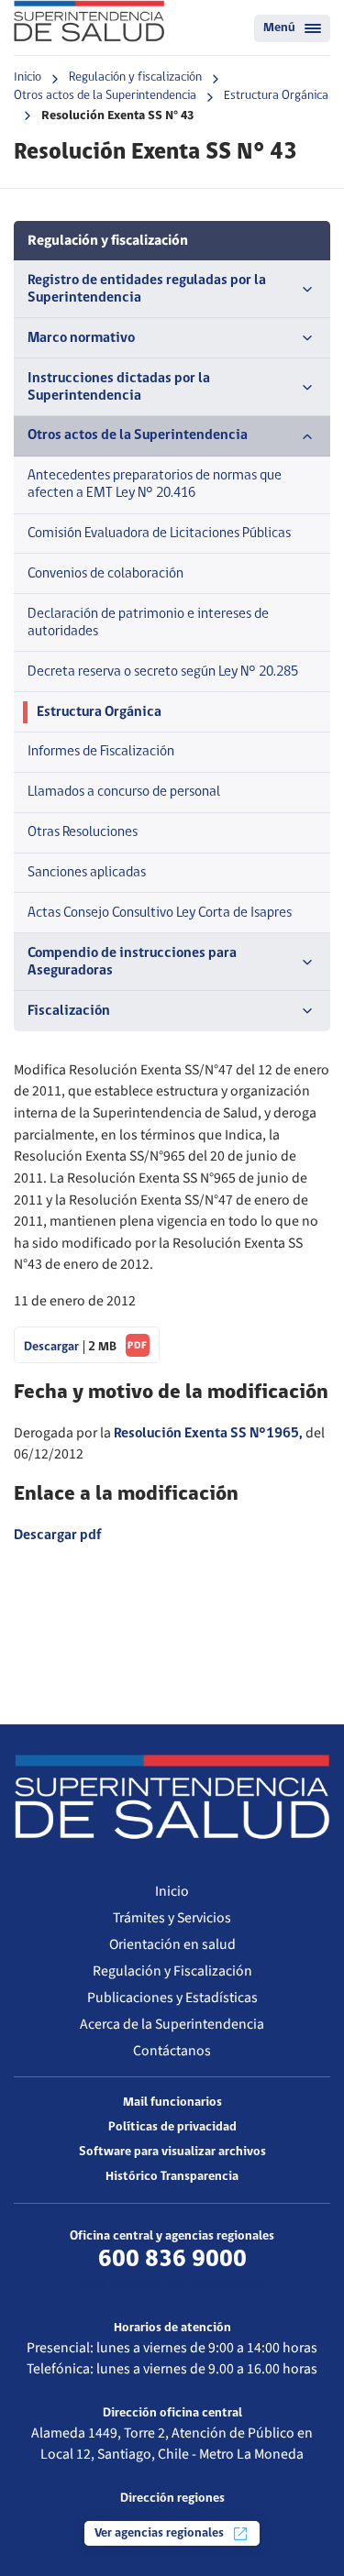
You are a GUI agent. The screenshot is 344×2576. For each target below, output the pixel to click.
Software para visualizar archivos (172, 2152)
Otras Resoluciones (83, 832)
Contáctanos (172, 2051)
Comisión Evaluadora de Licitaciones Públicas (159, 534)
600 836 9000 (172, 2260)
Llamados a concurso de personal (124, 792)
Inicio (28, 77)
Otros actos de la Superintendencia (105, 96)
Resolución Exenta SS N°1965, (208, 1434)
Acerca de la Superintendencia (172, 2024)
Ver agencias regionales (161, 2533)
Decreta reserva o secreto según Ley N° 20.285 (163, 672)
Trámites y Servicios (172, 1918)
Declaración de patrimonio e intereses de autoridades (148, 623)
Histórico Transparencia (172, 2177)
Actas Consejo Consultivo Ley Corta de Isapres (160, 913)
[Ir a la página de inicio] (89, 21)
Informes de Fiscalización (101, 752)
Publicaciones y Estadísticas (172, 1998)
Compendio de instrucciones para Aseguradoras (132, 962)
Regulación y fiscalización (135, 77)
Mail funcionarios (172, 2103)
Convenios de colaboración (105, 574)
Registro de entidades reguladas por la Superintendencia (147, 289)
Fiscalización (69, 1011)
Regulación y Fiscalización (172, 1971)
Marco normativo (81, 338)
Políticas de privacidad (172, 2127)
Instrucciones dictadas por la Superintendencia (119, 387)
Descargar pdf (57, 1536)
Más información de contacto (172, 2284)
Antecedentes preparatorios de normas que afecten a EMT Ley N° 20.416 (155, 484)
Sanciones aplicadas (87, 873)
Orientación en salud (172, 1944)
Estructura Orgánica (276, 96)
